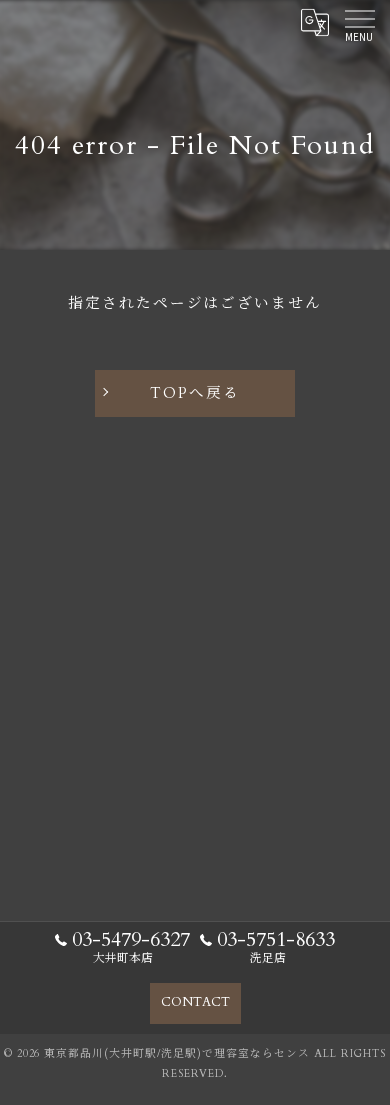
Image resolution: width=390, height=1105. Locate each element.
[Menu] (359, 22)
